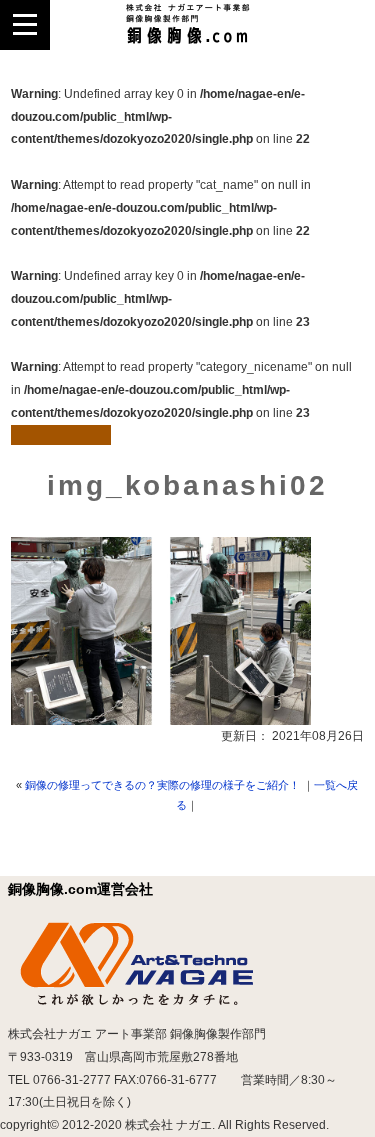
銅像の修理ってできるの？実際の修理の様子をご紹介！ (162, 785)
